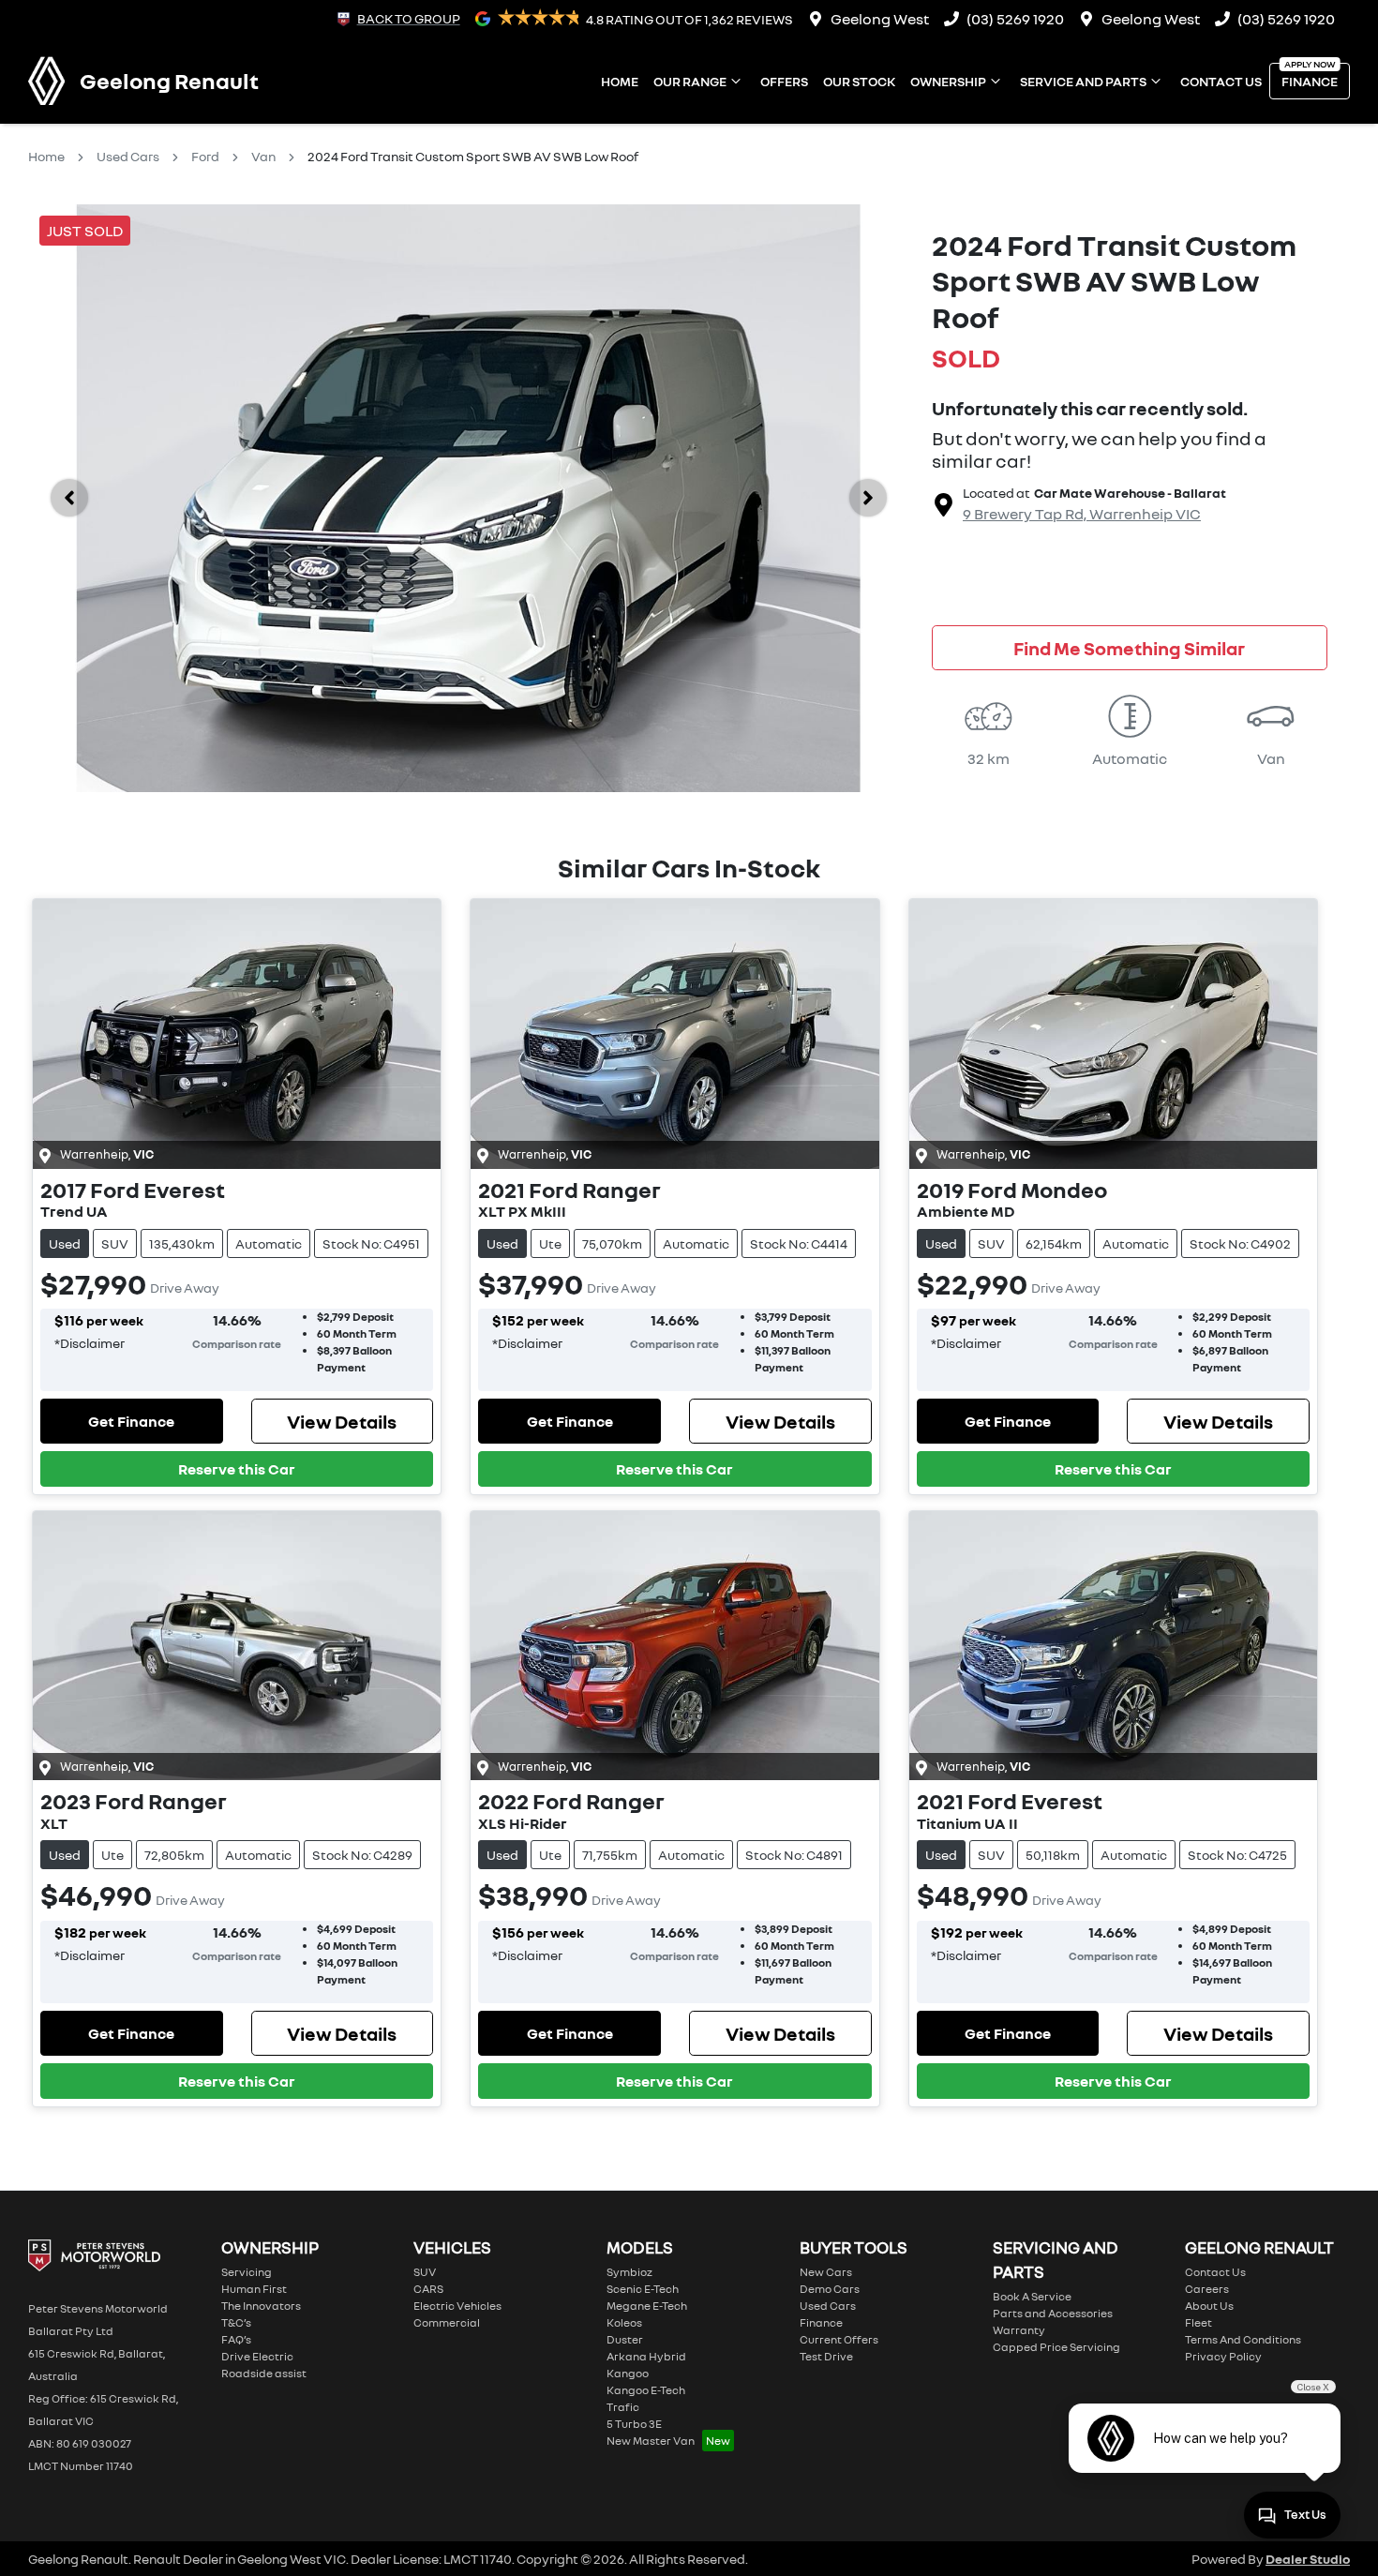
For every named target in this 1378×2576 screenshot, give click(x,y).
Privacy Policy (1223, 2356)
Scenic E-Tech (643, 2289)
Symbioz (629, 2272)
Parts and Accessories (1053, 2313)
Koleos (624, 2322)
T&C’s (236, 2322)
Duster (625, 2339)
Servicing (247, 2272)
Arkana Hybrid (646, 2356)
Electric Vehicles (457, 2306)
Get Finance (131, 1421)
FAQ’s (236, 2339)
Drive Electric (257, 2356)
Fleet (1198, 2322)
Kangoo (628, 2373)
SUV (425, 2272)
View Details (342, 1421)
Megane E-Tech (647, 2306)
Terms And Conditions (1243, 2339)
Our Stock (859, 81)
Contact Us (1221, 81)
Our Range (690, 81)
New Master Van (651, 2441)
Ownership (948, 81)
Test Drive (826, 2356)
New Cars (826, 2272)
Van (263, 156)
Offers (784, 81)
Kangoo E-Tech (646, 2390)
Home (620, 81)
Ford (205, 156)
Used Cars (128, 156)
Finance (1310, 81)
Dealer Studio (1308, 2559)
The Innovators (261, 2306)
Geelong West (880, 19)
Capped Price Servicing (1056, 2347)
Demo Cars (830, 2289)
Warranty (1019, 2330)
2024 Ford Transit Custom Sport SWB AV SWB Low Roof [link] (473, 156)
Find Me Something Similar (1129, 648)
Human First (254, 2289)
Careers (1207, 2289)
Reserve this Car (237, 1469)
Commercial (447, 2322)
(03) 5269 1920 (1015, 19)
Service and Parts (1083, 81)
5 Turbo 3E (634, 2424)
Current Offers (839, 2339)
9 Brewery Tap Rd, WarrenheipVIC (1082, 514)
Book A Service (1032, 2296)
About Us (1209, 2306)
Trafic (623, 2407)
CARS (428, 2289)
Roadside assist (264, 2373)
